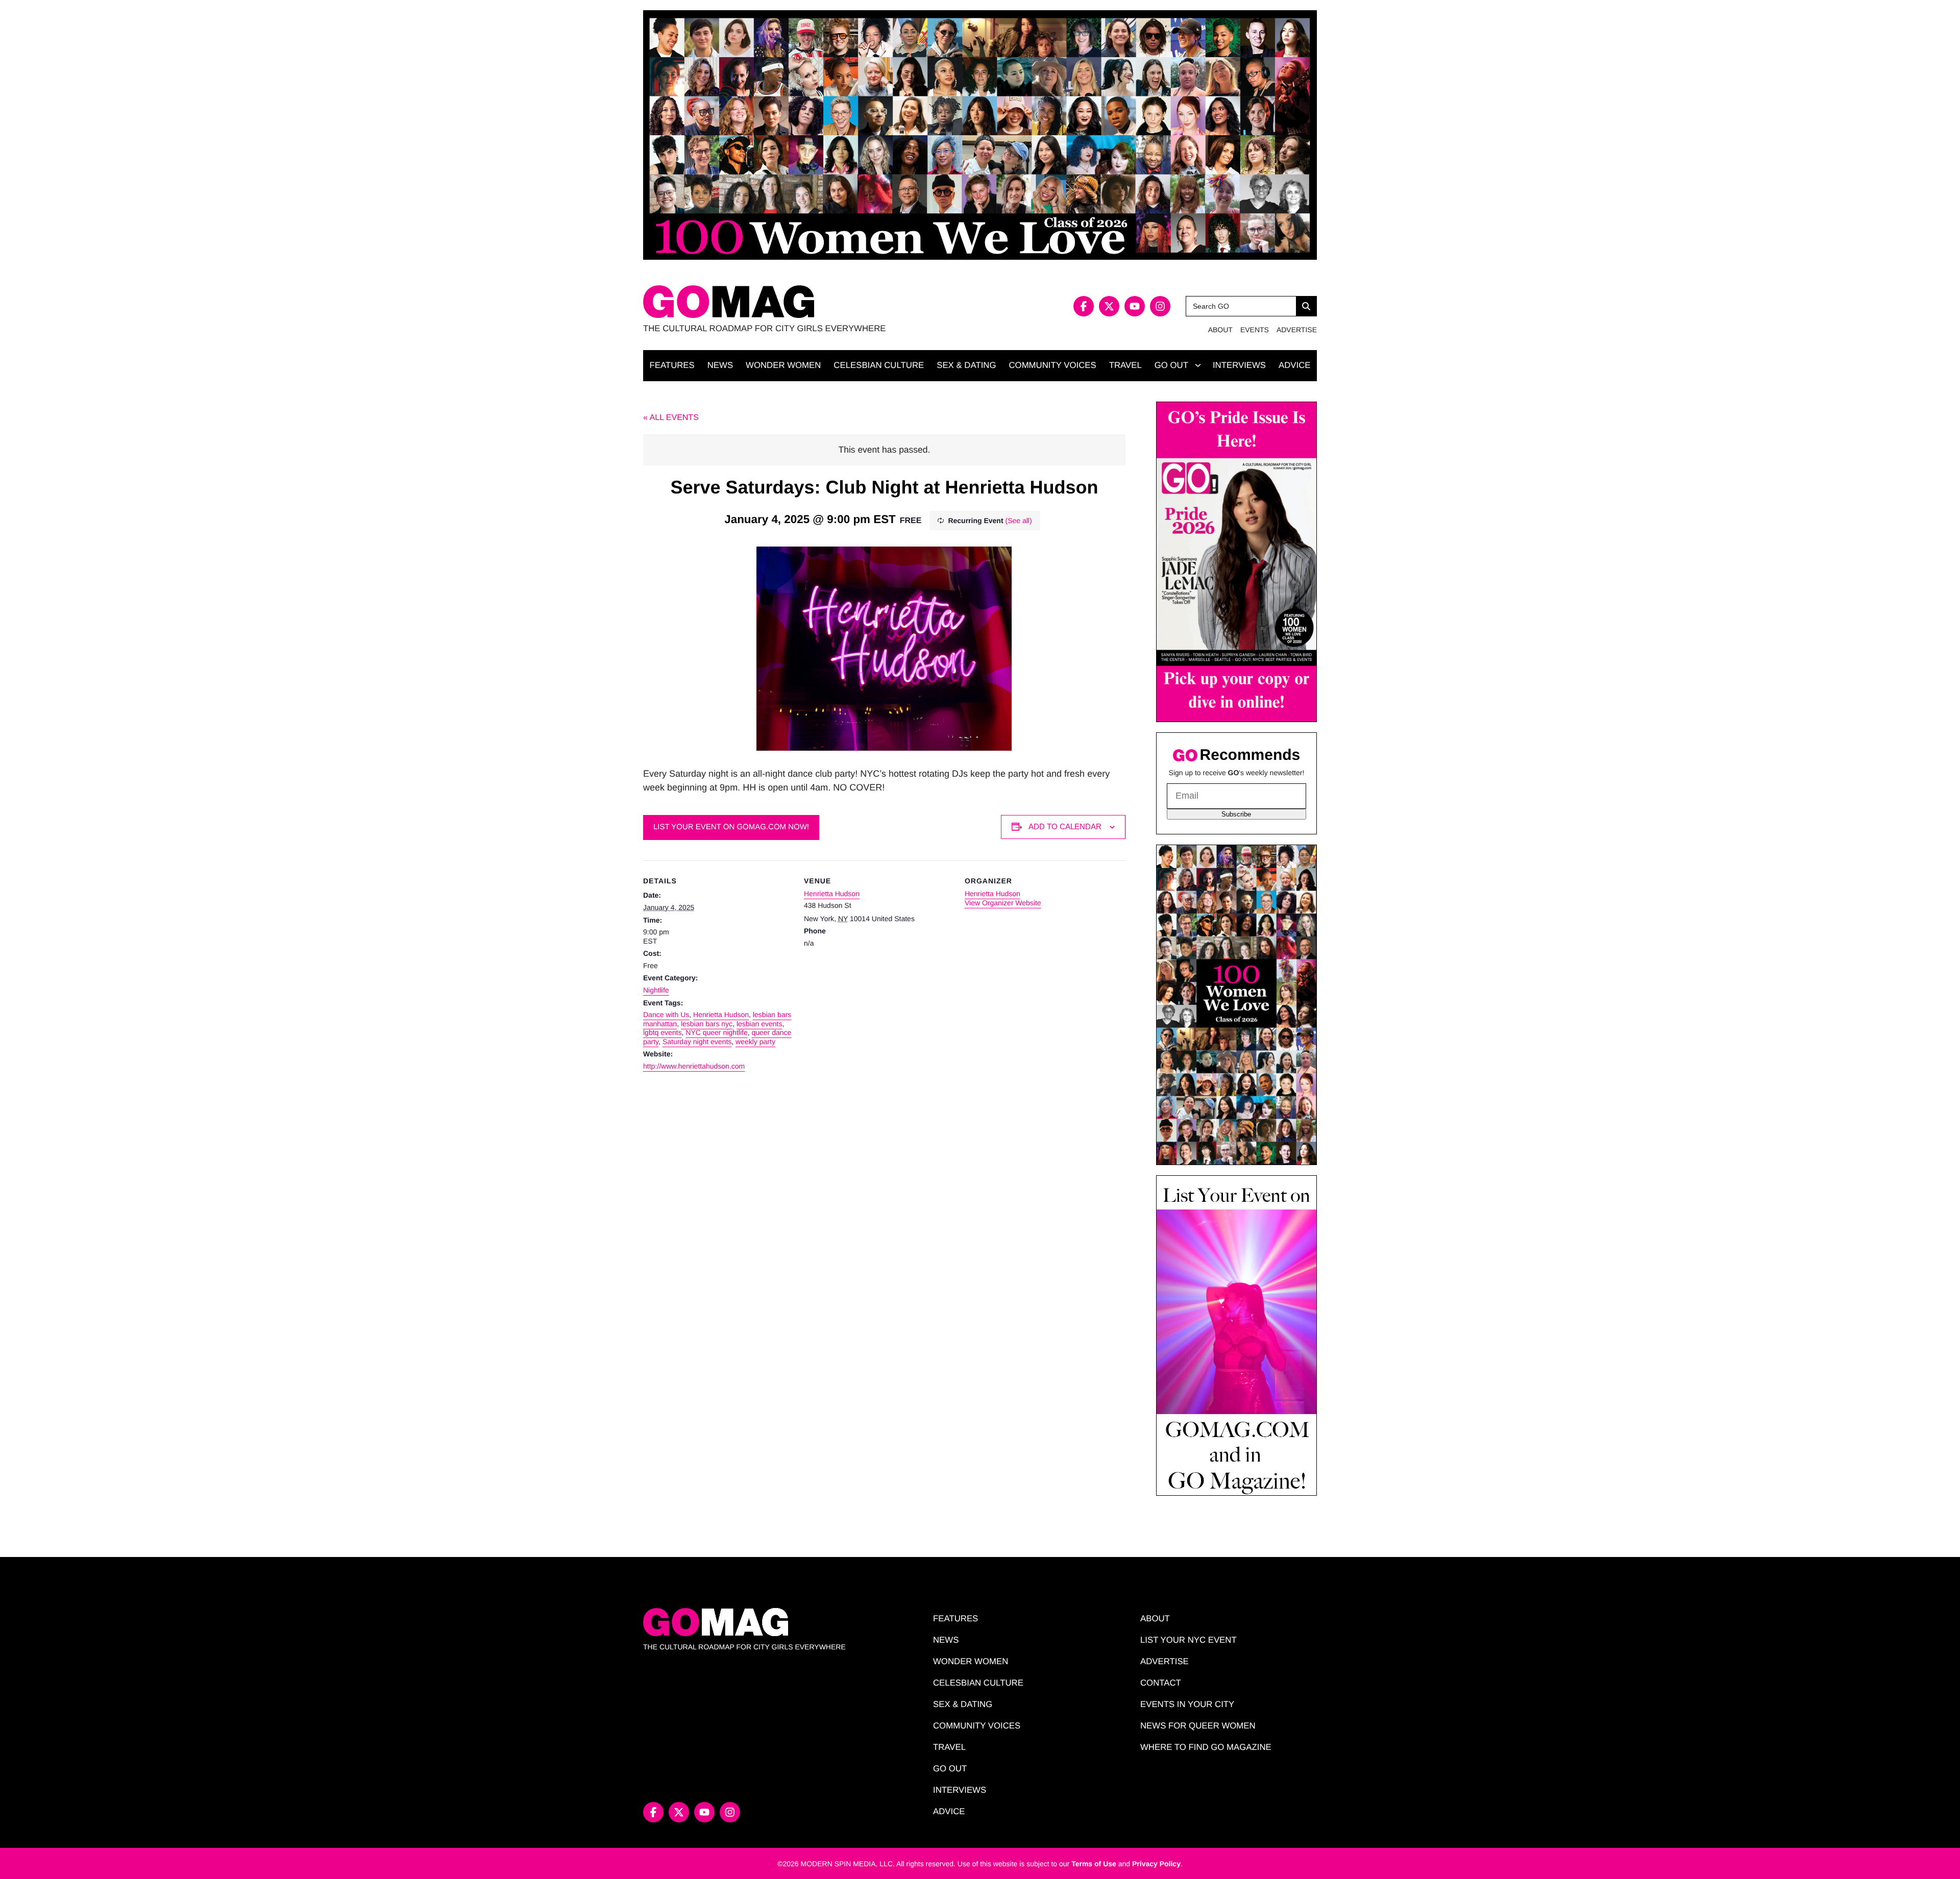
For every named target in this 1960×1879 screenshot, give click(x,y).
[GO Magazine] (812, 302)
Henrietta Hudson (721, 1015)
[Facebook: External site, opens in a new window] (1084, 306)
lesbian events (759, 1024)
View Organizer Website (1003, 903)
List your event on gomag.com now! (731, 827)
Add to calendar (1065, 826)
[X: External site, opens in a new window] (1109, 306)
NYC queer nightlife (716, 1032)
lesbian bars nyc (707, 1024)
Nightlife (656, 990)
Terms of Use (1094, 1864)
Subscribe (1236, 814)
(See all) (1018, 521)
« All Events (671, 418)
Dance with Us (666, 1015)
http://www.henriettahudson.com (694, 1066)
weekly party (755, 1042)
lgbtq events (663, 1032)
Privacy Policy (1156, 1864)
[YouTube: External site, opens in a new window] (1135, 306)
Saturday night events (697, 1042)
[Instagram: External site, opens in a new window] (1160, 306)
